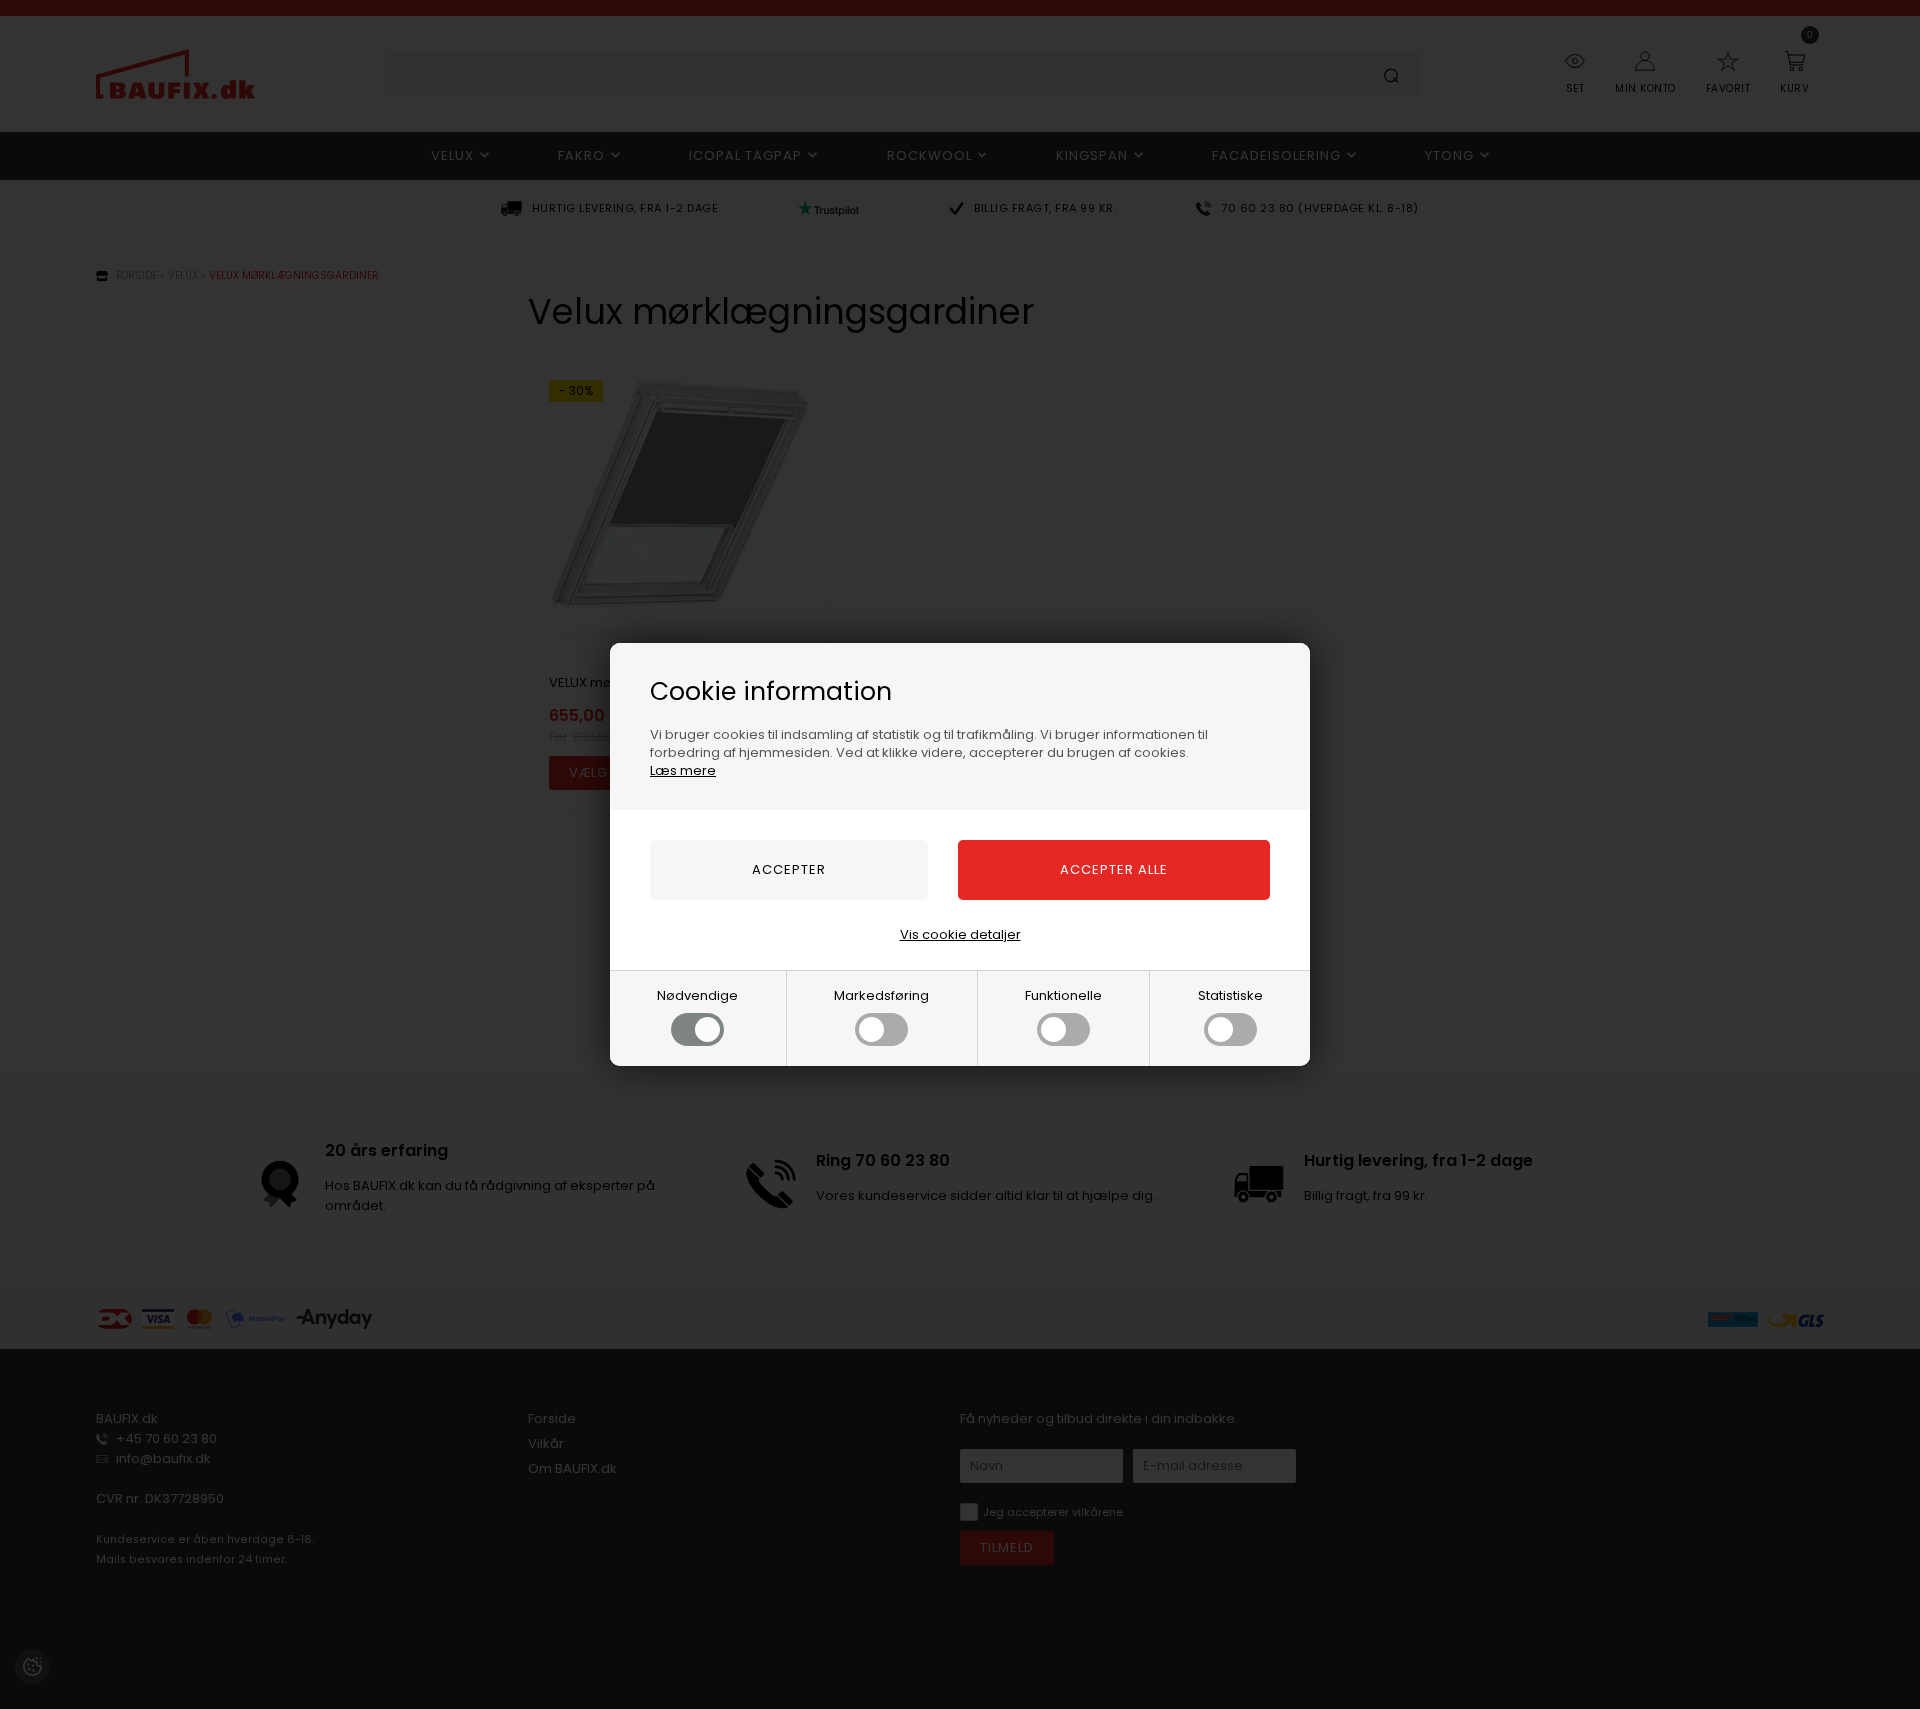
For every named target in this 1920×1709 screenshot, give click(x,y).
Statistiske (1230, 995)
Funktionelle (1063, 995)
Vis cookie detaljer (960, 934)
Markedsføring (881, 995)
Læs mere (683, 770)
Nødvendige (697, 995)
